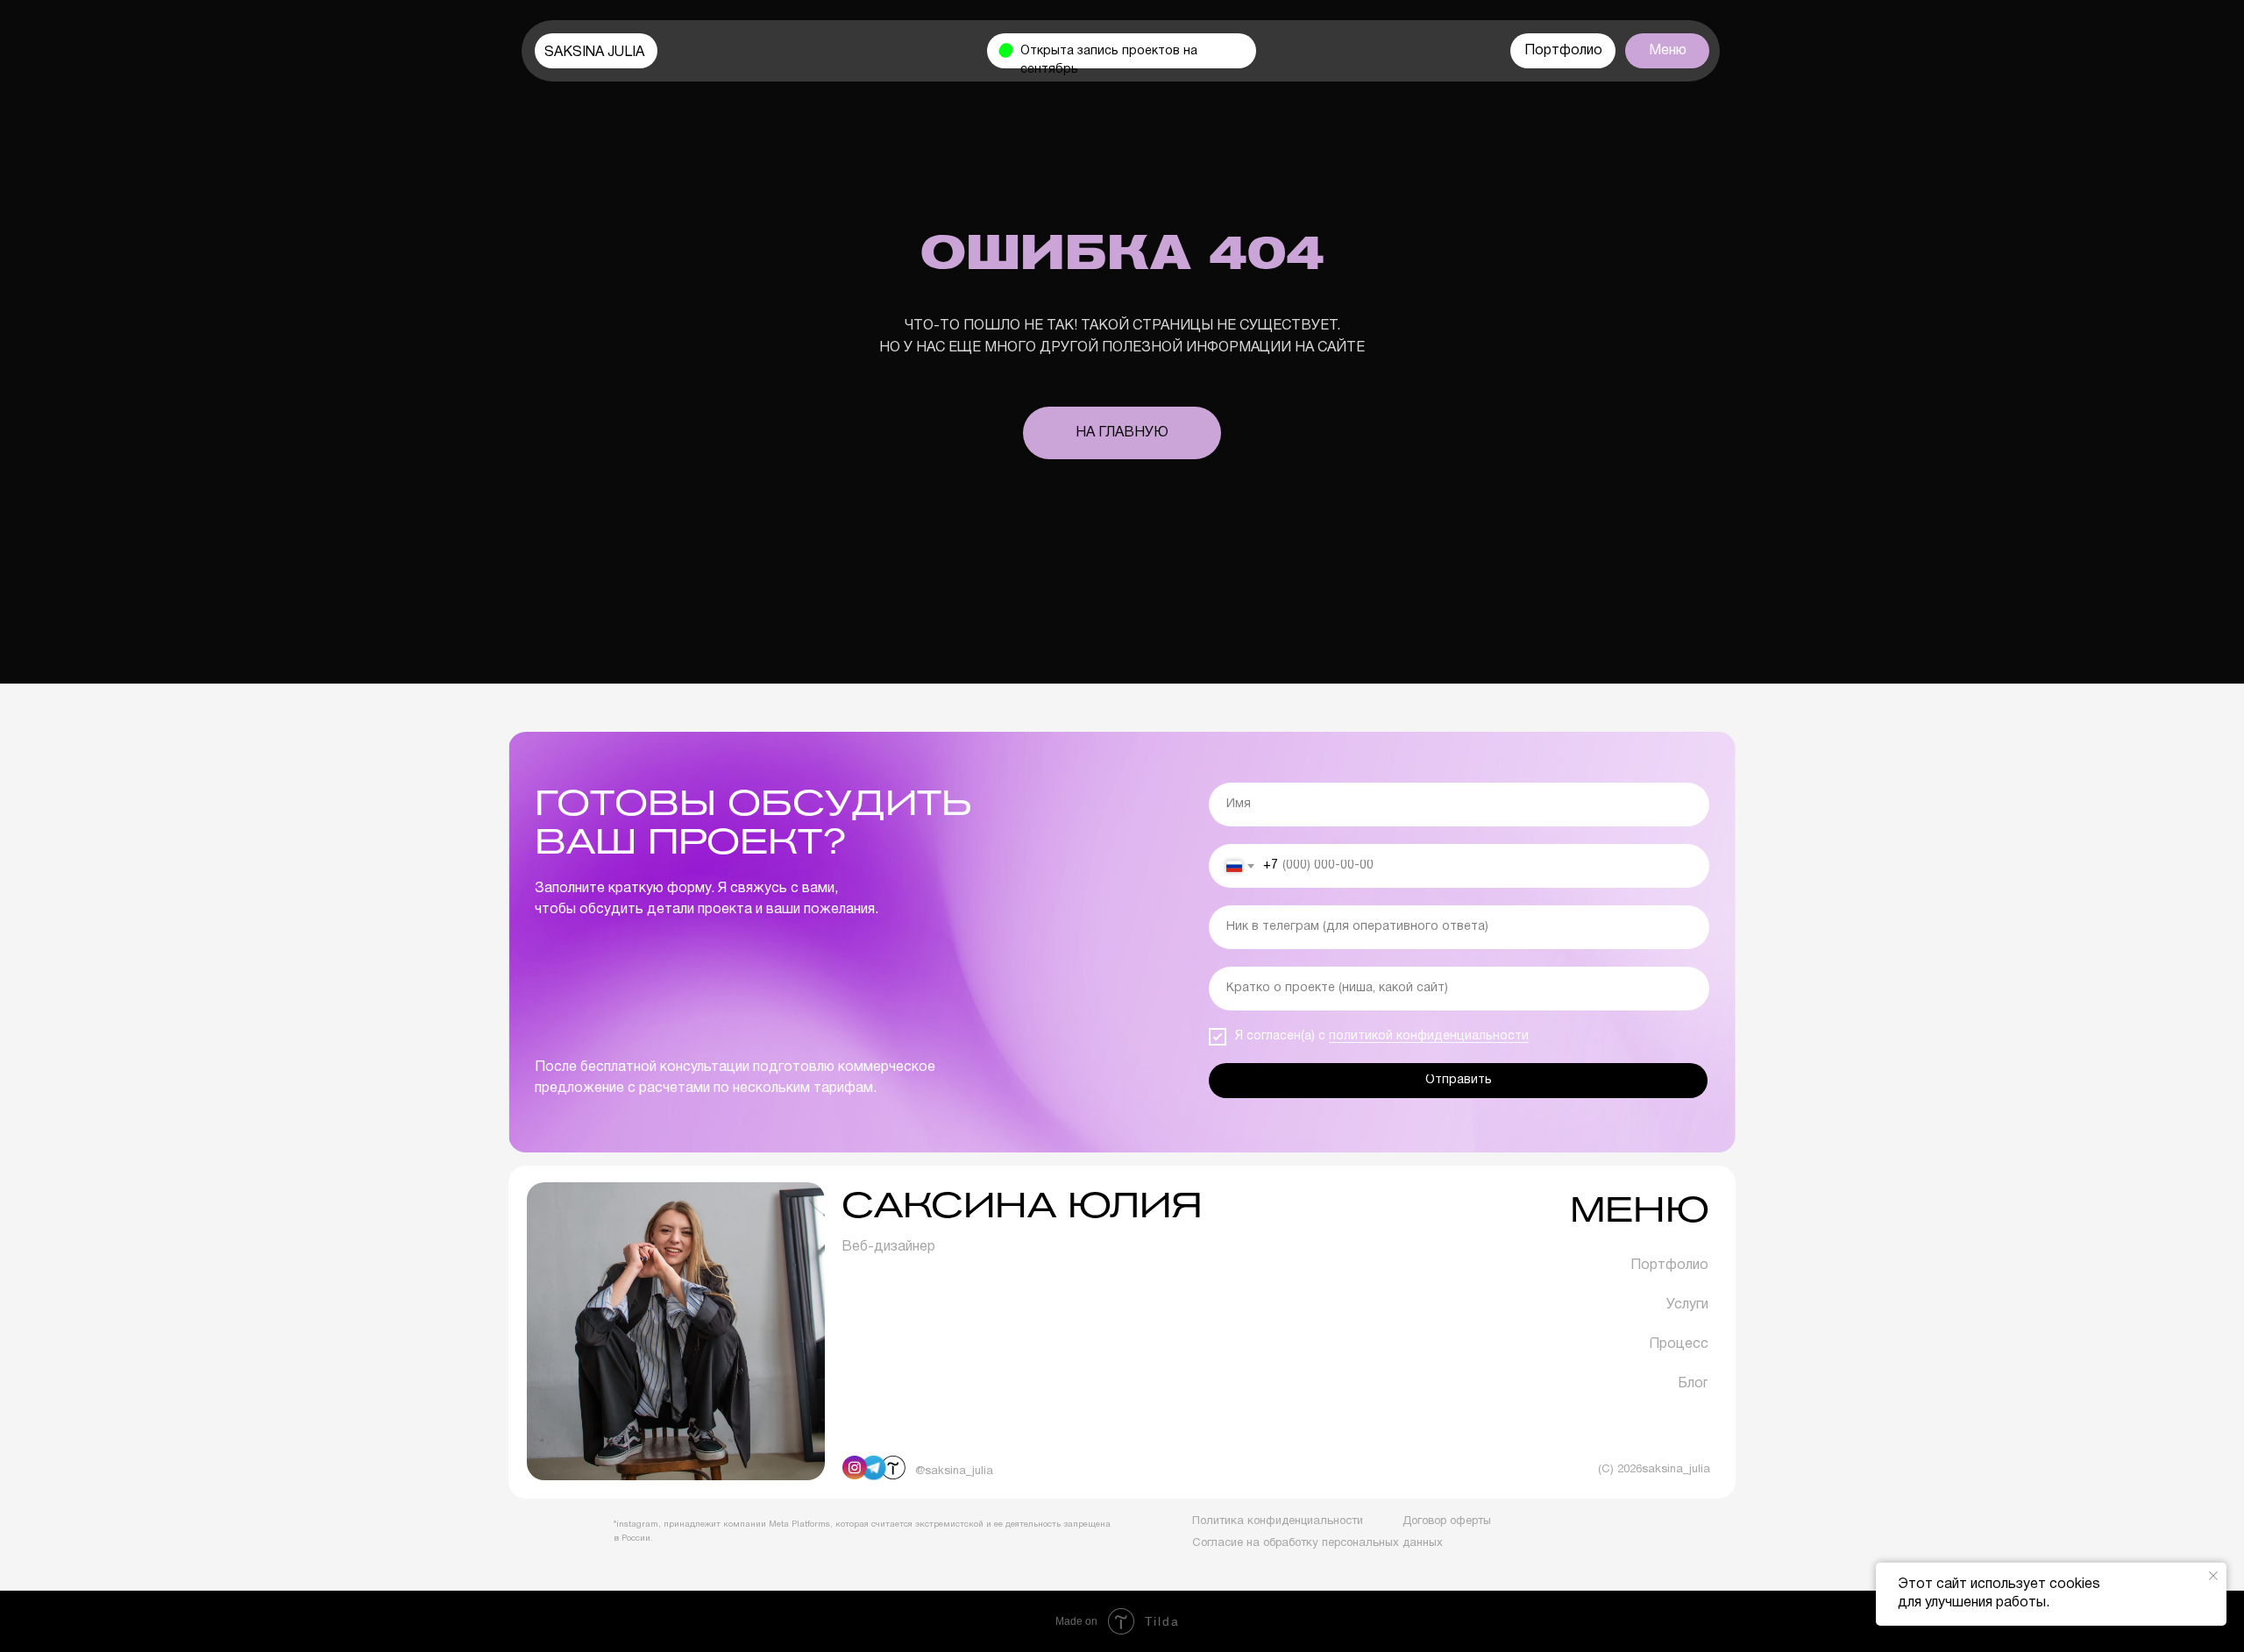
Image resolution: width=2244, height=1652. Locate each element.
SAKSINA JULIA (594, 53)
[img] (893, 1468)
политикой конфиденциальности (1429, 1036)
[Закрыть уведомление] (2213, 1576)
